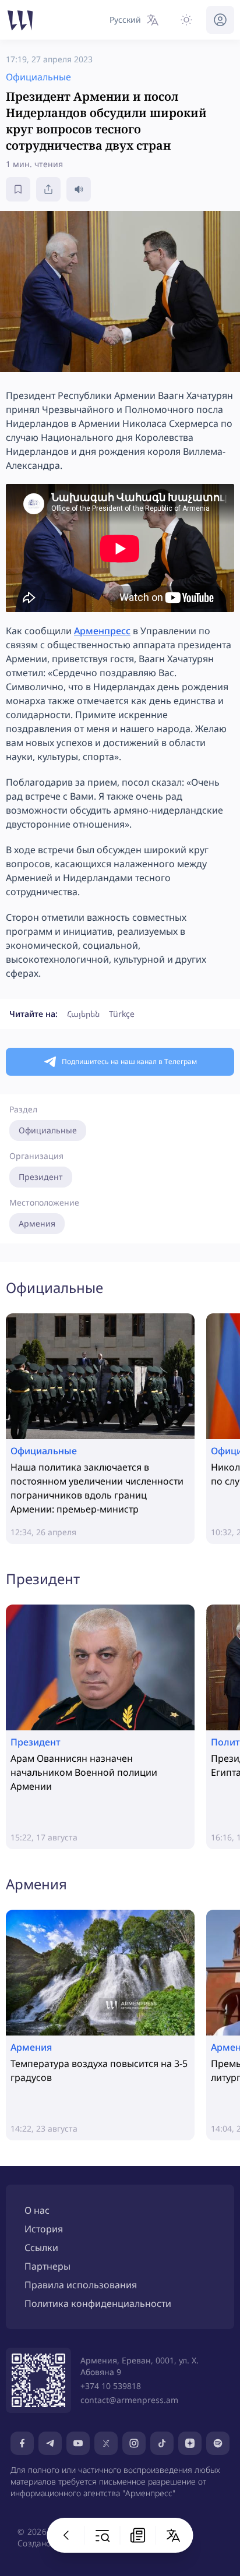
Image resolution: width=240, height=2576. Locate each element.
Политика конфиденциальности (98, 2303)
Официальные (48, 1130)
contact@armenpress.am (129, 2400)
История (44, 2229)
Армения (37, 1223)
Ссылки (41, 2248)
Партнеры (47, 2266)
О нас (37, 2210)
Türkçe (122, 1014)
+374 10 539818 (111, 2386)
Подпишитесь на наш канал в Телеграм (129, 1061)
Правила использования (81, 2285)
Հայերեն (83, 1014)
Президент (41, 1177)
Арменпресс (102, 631)
